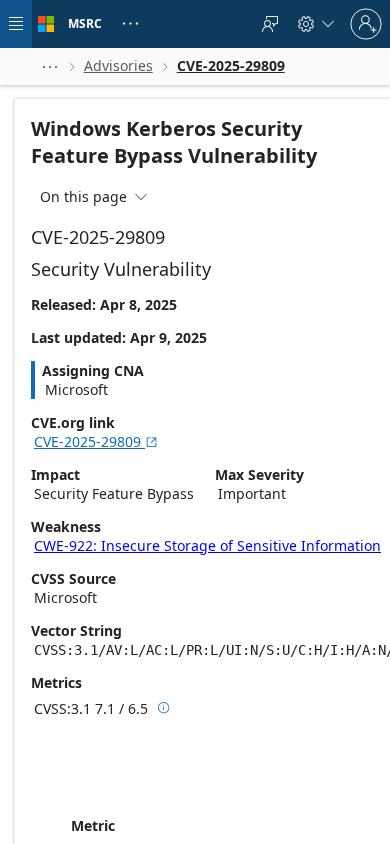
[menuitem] (270, 24)
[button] (50, 66)
